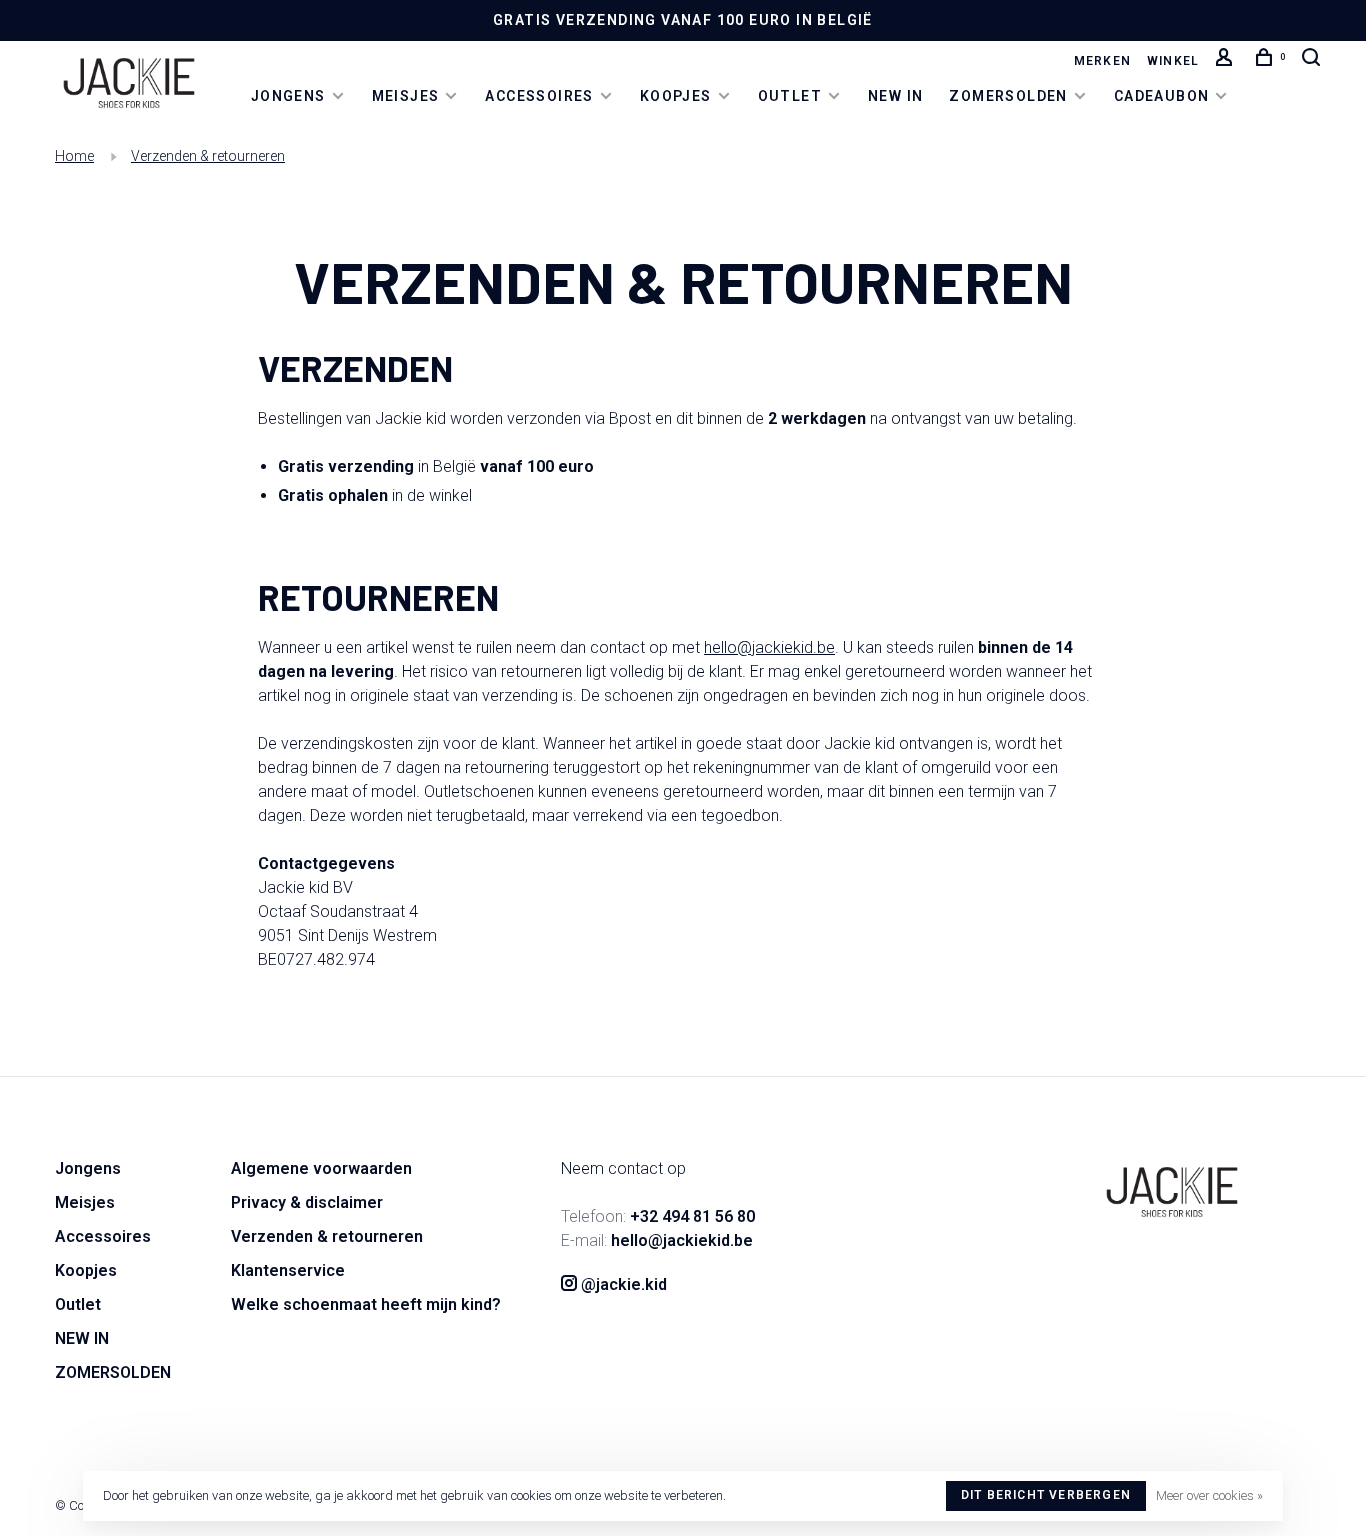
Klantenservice (288, 1270)
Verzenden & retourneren (208, 156)
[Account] (1227, 61)
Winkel (1173, 61)
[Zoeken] (1314, 61)
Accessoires (539, 96)
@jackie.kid (622, 1284)
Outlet (790, 96)
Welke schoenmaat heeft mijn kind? (366, 1304)
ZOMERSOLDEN (1008, 96)
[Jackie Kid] (1172, 1192)
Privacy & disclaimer (307, 1202)
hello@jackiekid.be (769, 647)
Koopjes (676, 96)
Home (74, 156)
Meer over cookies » (1209, 1495)
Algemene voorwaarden (321, 1168)
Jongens (288, 96)
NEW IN (895, 96)
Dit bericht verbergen (1046, 1495)
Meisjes (406, 96)
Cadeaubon (1162, 96)
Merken (1102, 61)
